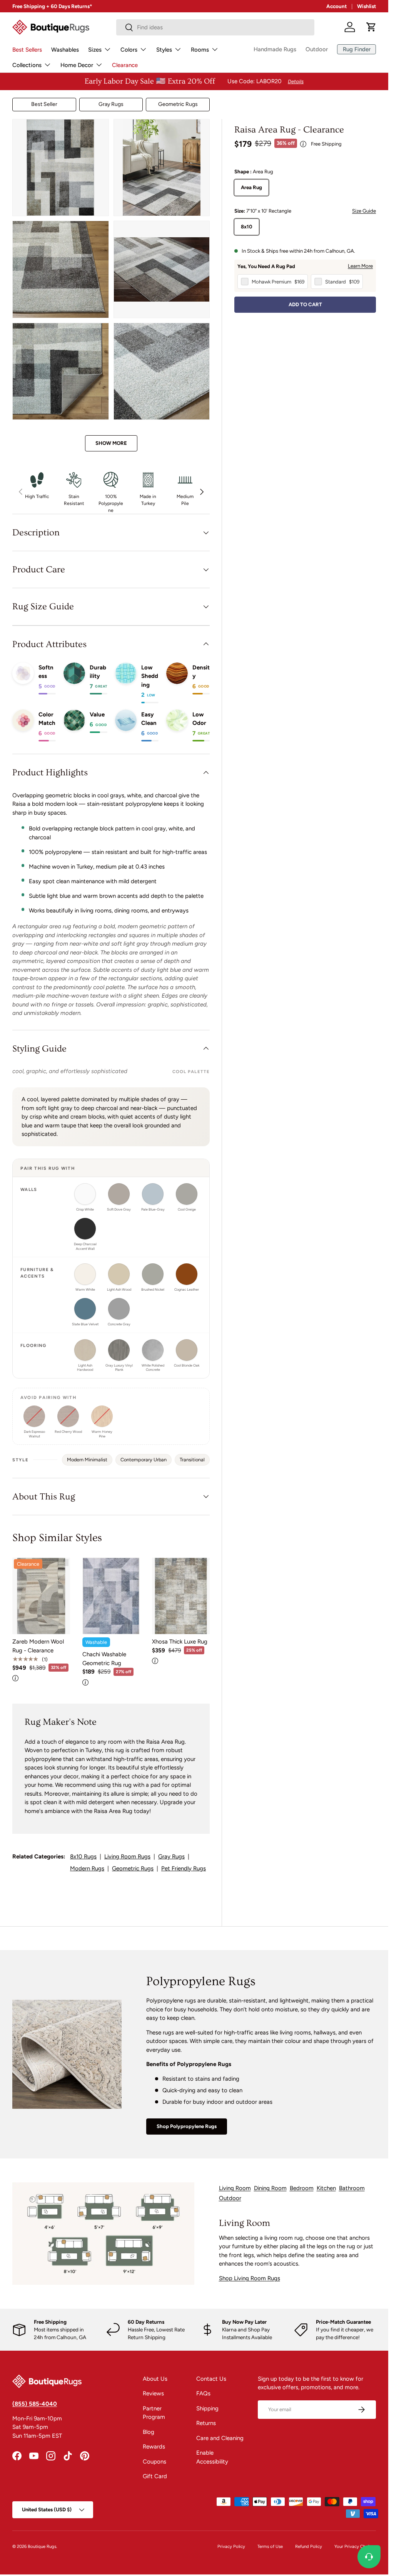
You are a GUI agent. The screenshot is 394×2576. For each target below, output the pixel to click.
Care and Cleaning (220, 2438)
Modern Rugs (87, 1868)
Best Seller (44, 104)
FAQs (203, 2393)
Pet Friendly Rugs (184, 1868)
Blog (149, 2432)
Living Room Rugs (127, 1857)
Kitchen (326, 2188)
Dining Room (270, 2188)
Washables (65, 50)
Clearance (125, 65)
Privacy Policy (231, 2546)
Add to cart (305, 304)
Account (336, 6)
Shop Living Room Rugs (250, 2278)
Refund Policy (309, 2546)
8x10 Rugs (83, 1857)
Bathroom (352, 2188)
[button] (371, 27)
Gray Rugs (111, 104)
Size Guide (364, 211)
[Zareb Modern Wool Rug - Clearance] (41, 1596)
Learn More (360, 266)
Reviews (153, 2393)
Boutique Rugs (42, 2546)
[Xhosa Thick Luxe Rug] (181, 1596)
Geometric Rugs (178, 104)
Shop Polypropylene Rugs (187, 2126)
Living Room (235, 2188)
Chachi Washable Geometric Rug (104, 1659)
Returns (206, 2423)
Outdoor (317, 49)
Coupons (154, 2462)
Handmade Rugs (275, 49)
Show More (111, 443)
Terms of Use (270, 2546)
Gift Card (155, 2476)
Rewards (154, 2447)
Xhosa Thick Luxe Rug (180, 1642)
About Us (155, 2379)
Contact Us (211, 2379)
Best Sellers (27, 50)
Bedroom (302, 2188)
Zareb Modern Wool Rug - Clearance (38, 1646)
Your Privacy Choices (355, 2546)
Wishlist (366, 6)
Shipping (207, 2408)
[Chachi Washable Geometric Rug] (111, 1596)
